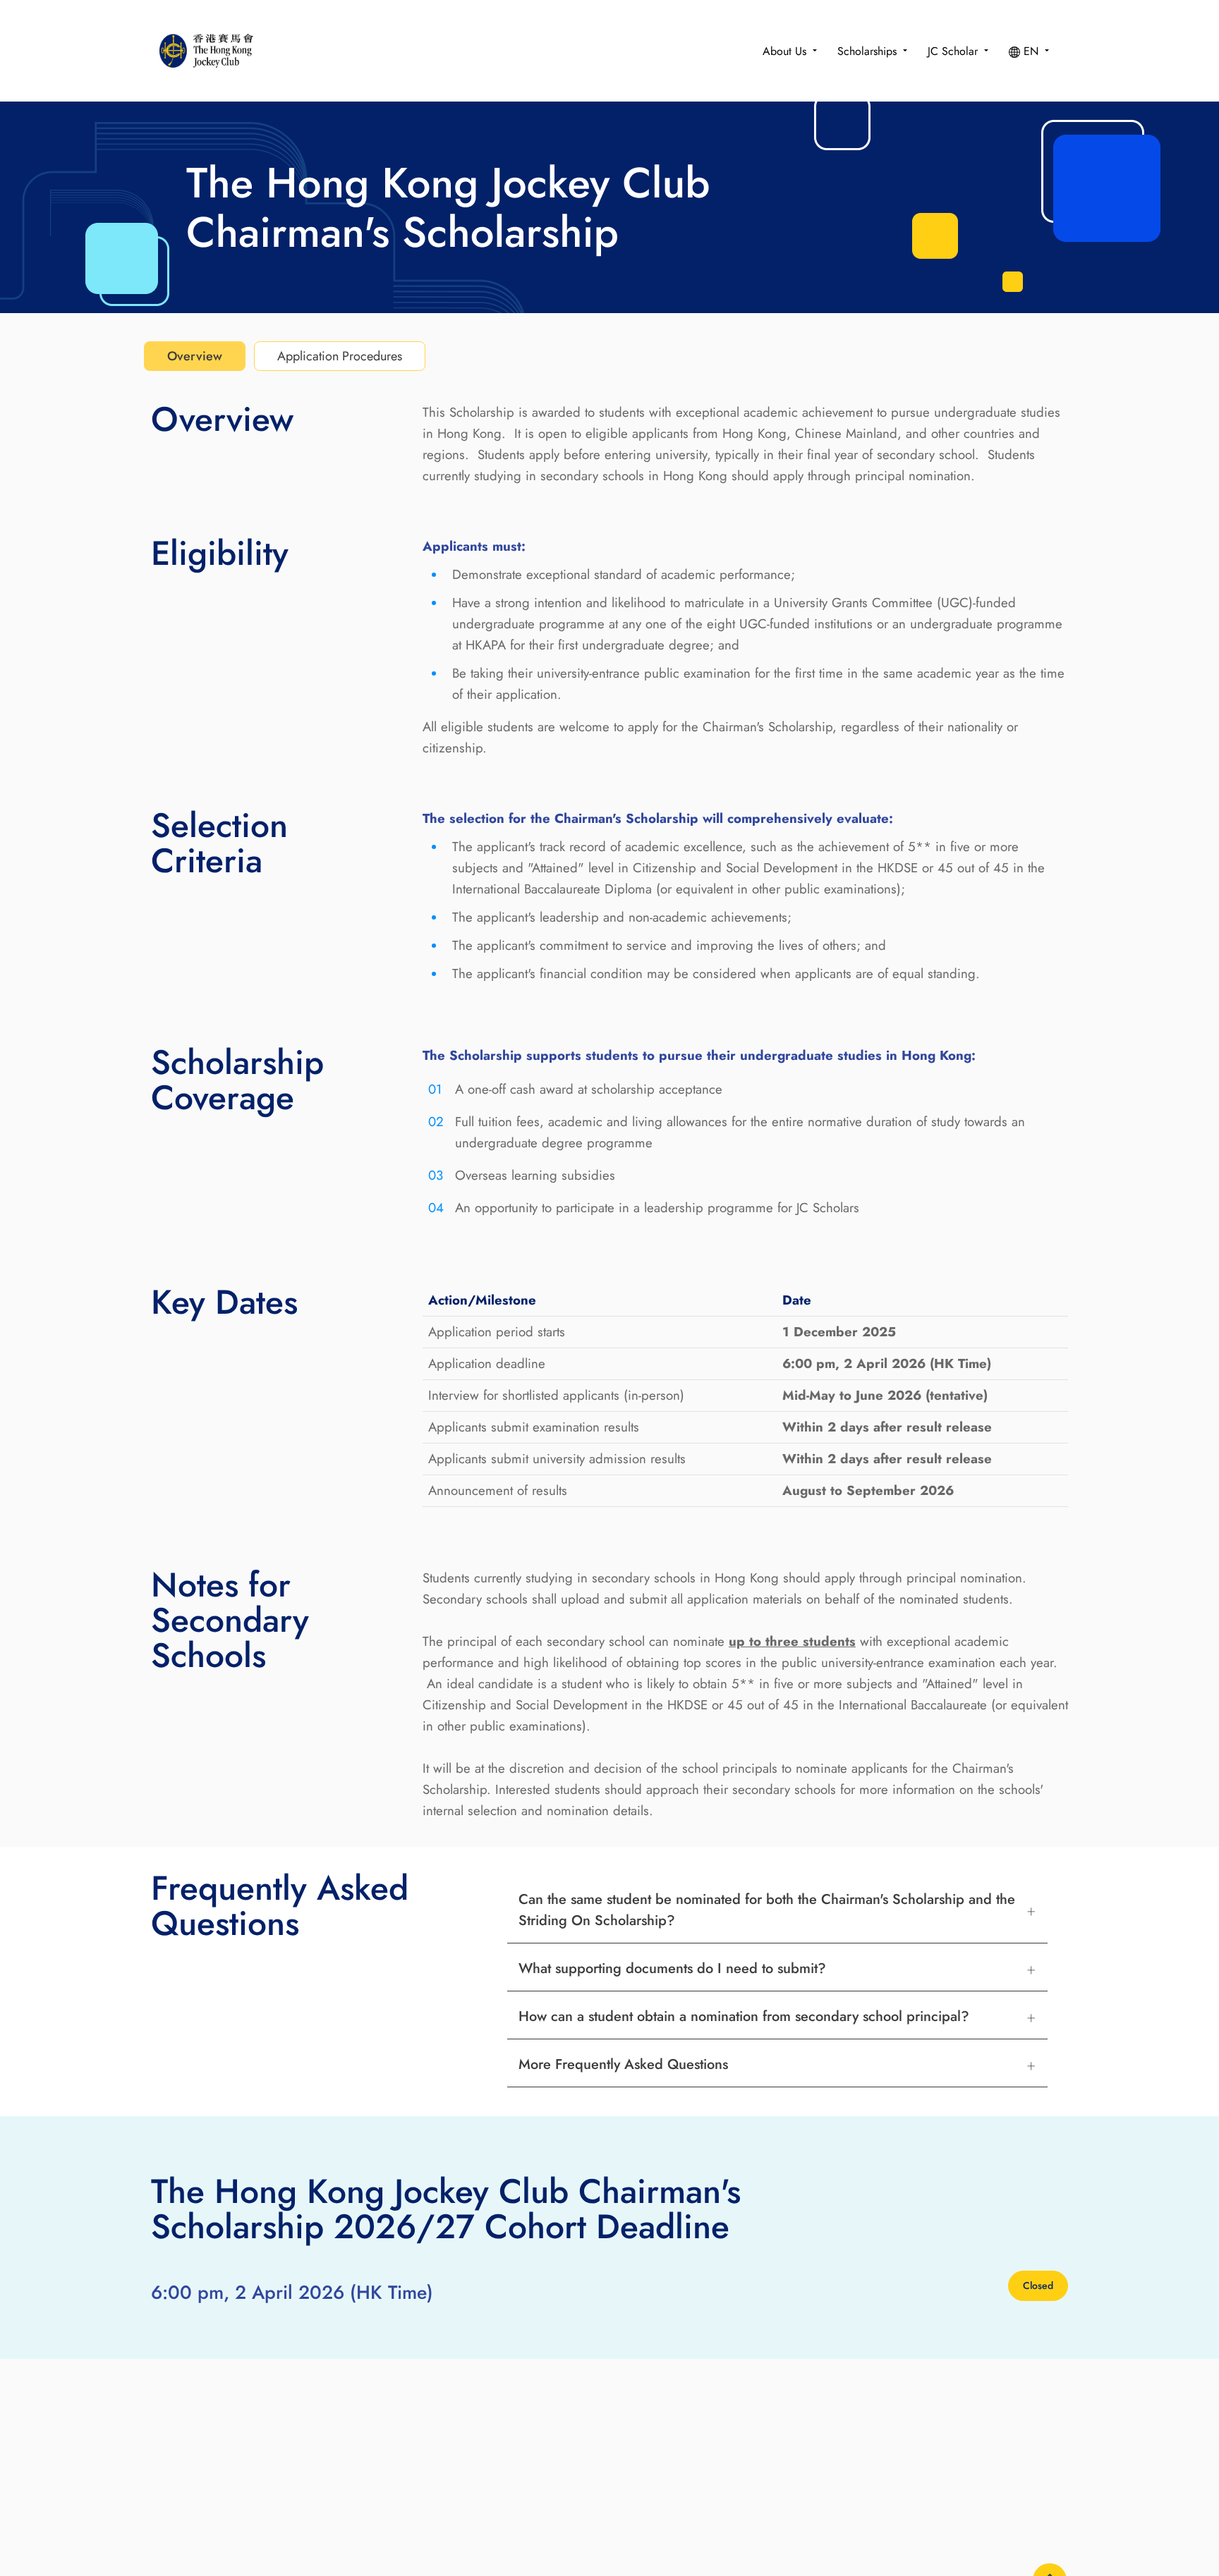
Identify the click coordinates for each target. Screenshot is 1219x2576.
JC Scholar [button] (954, 51)
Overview (195, 356)
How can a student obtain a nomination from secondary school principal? (744, 2016)
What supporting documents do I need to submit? (672, 1968)
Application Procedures (340, 356)
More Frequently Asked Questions (623, 2064)
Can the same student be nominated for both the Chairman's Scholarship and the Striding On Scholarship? (767, 1910)
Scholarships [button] (869, 51)
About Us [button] (786, 51)
